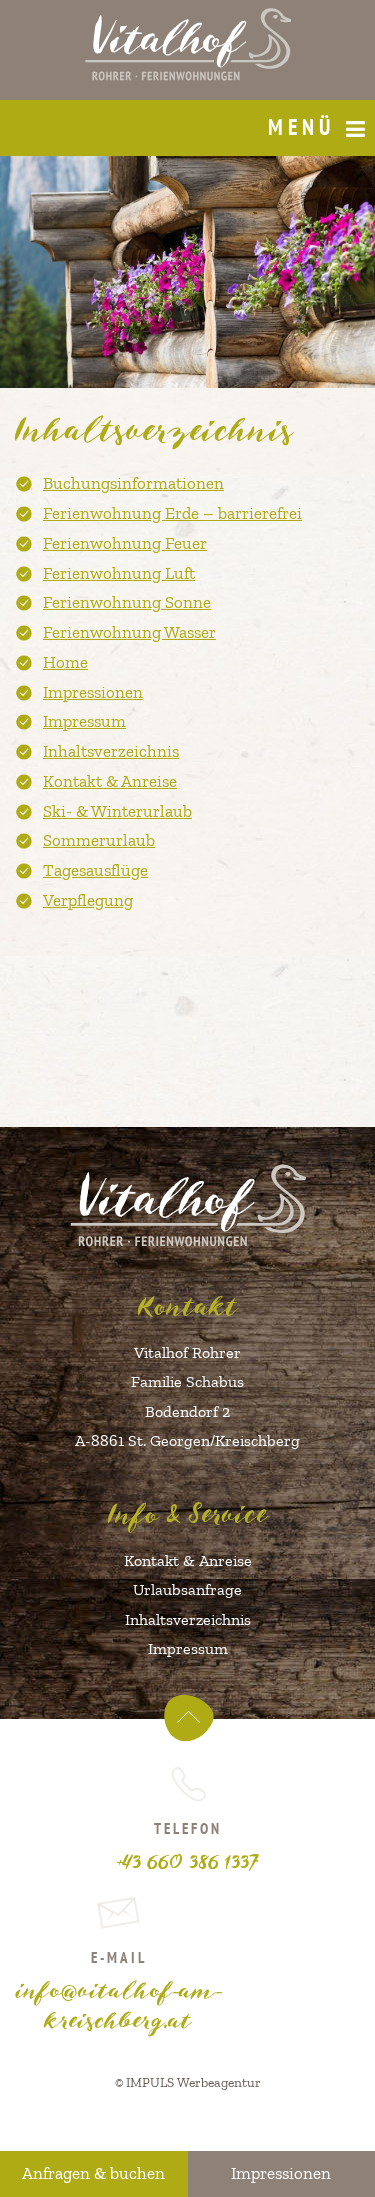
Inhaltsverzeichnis (111, 751)
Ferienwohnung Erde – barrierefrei (172, 513)
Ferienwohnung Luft (119, 573)
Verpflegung (88, 900)
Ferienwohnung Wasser (129, 632)
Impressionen (93, 692)
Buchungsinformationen (133, 483)
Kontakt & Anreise (110, 781)
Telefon (187, 1846)
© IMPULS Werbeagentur (188, 2082)
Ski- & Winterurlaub (117, 811)
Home (65, 662)
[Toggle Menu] (355, 130)
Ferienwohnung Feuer (125, 543)
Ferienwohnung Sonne (127, 602)
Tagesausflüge (95, 870)
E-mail (119, 1990)
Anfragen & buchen (93, 2173)
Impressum (84, 721)
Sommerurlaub (99, 840)
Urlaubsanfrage (187, 1589)
